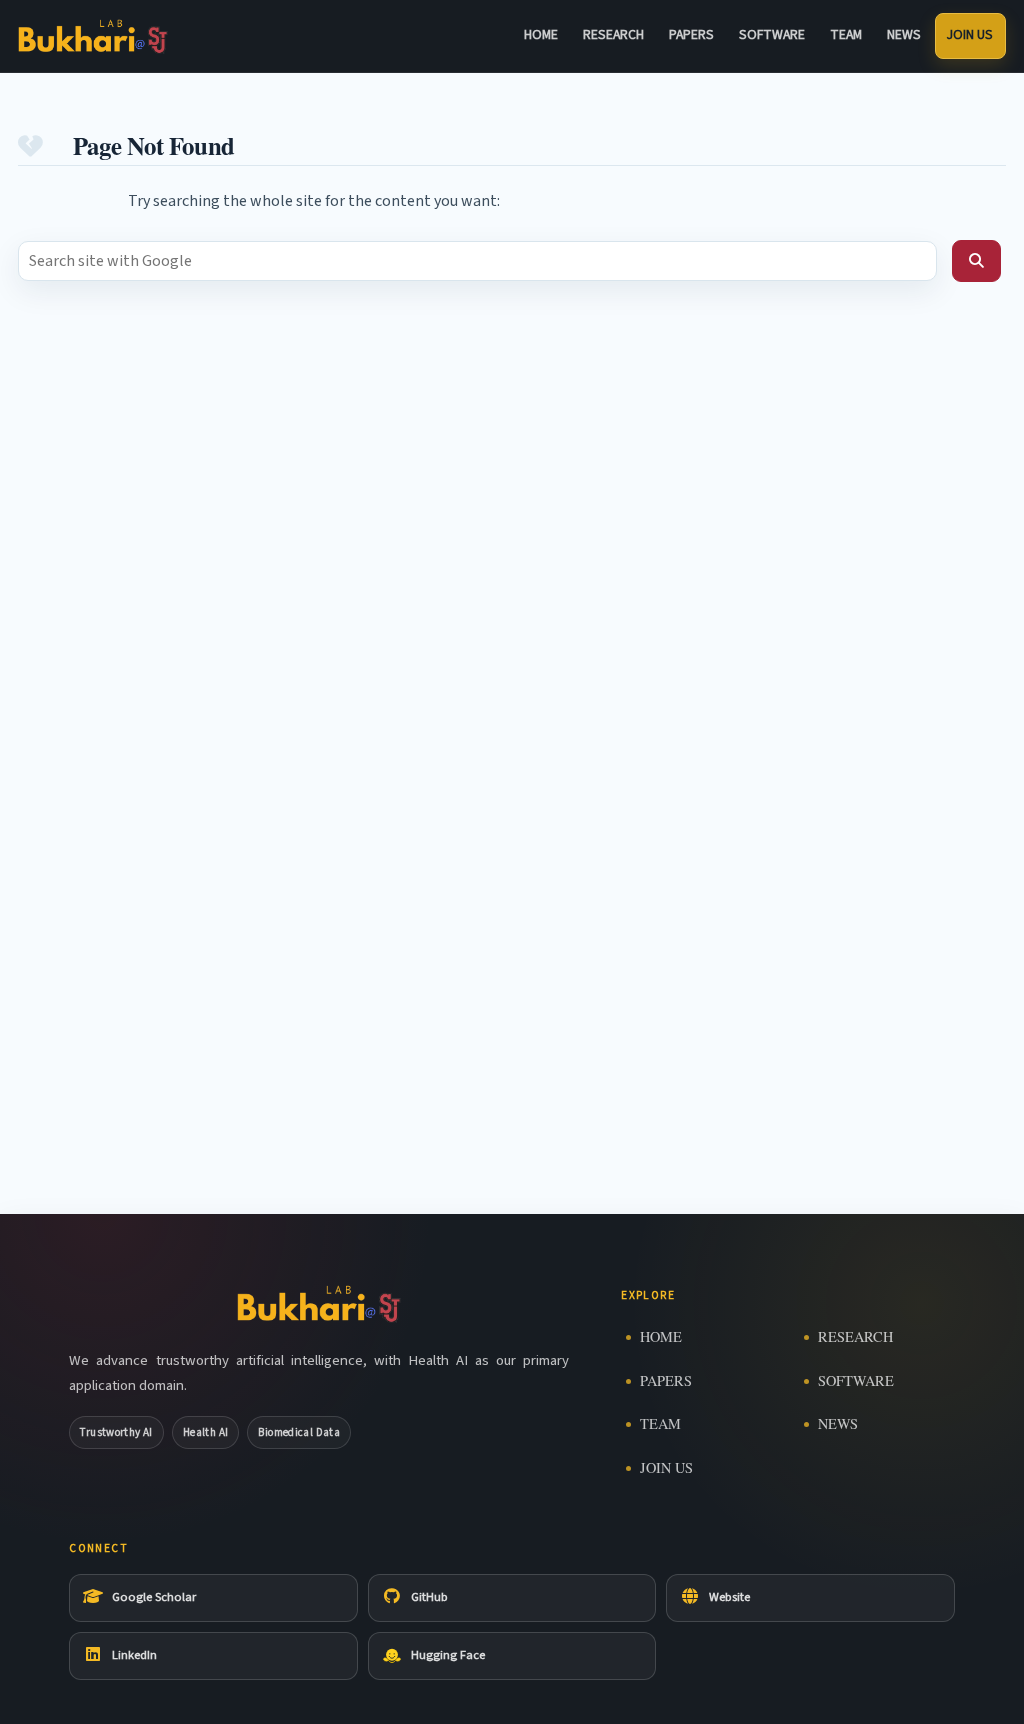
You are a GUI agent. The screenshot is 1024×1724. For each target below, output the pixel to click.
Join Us (970, 35)
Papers (691, 35)
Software (772, 35)
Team (846, 35)
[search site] (976, 261)
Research (613, 35)
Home (541, 35)
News (904, 35)
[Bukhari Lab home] (93, 36)
